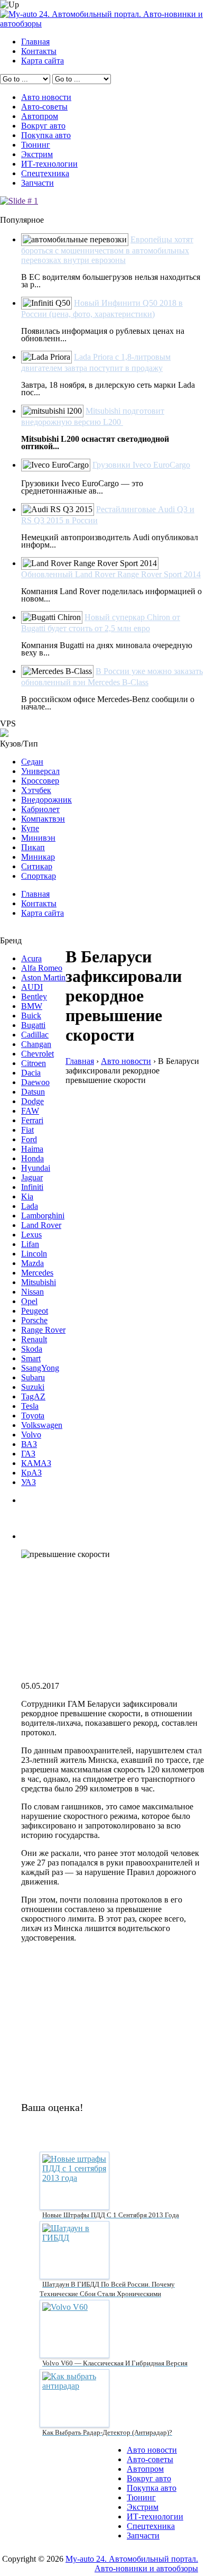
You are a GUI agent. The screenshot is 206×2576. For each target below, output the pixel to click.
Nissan (32, 1292)
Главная (35, 42)
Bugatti (33, 1025)
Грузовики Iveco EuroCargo (141, 465)
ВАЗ (29, 1444)
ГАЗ (28, 1454)
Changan (36, 1044)
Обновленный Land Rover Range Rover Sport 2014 (111, 574)
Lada (30, 1206)
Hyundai (36, 1168)
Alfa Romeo (42, 968)
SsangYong (40, 1368)
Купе (30, 828)
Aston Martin (43, 977)
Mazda (32, 1263)
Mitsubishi (39, 1282)
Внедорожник (46, 800)
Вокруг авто (43, 126)
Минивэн (38, 838)
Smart (31, 1358)
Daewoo (35, 1082)
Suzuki (33, 1387)
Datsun (33, 1092)
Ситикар (37, 866)
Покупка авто (46, 135)
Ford (29, 1139)
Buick (31, 1016)
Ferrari (32, 1120)
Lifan (30, 1244)
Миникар (38, 857)
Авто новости (46, 97)
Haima (32, 1149)
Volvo (31, 1435)
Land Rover (41, 1225)
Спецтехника (45, 173)
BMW (32, 1006)
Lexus (31, 1235)
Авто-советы (44, 107)
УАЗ (29, 1482)
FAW (30, 1111)
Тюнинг (36, 145)
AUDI (32, 987)
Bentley (34, 996)
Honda (32, 1158)
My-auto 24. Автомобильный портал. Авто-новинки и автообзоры (132, 2564)
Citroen (34, 1063)
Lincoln (34, 1254)
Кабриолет (40, 809)
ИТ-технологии (49, 164)
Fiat (27, 1130)
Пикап (33, 847)
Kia (27, 1196)
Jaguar (32, 1177)
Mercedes (37, 1273)
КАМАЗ (36, 1463)
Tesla (30, 1406)
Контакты (39, 51)
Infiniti (32, 1187)
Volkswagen (42, 1425)
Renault (34, 1339)
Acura (31, 958)
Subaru (33, 1377)
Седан (32, 762)
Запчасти (38, 183)
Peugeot (35, 1311)
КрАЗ (31, 1473)
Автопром (40, 116)
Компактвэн (43, 819)
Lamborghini (43, 1216)
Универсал (40, 771)
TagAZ (33, 1396)
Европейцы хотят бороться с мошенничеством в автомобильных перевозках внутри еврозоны (107, 250)
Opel (29, 1301)
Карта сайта (43, 61)
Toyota (33, 1416)
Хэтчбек (36, 790)
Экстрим (37, 154)
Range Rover (43, 1330)
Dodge (32, 1101)
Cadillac (35, 1035)
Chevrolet (38, 1054)
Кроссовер (40, 781)
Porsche (34, 1320)
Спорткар (39, 876)
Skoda (32, 1349)
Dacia (31, 1073)
